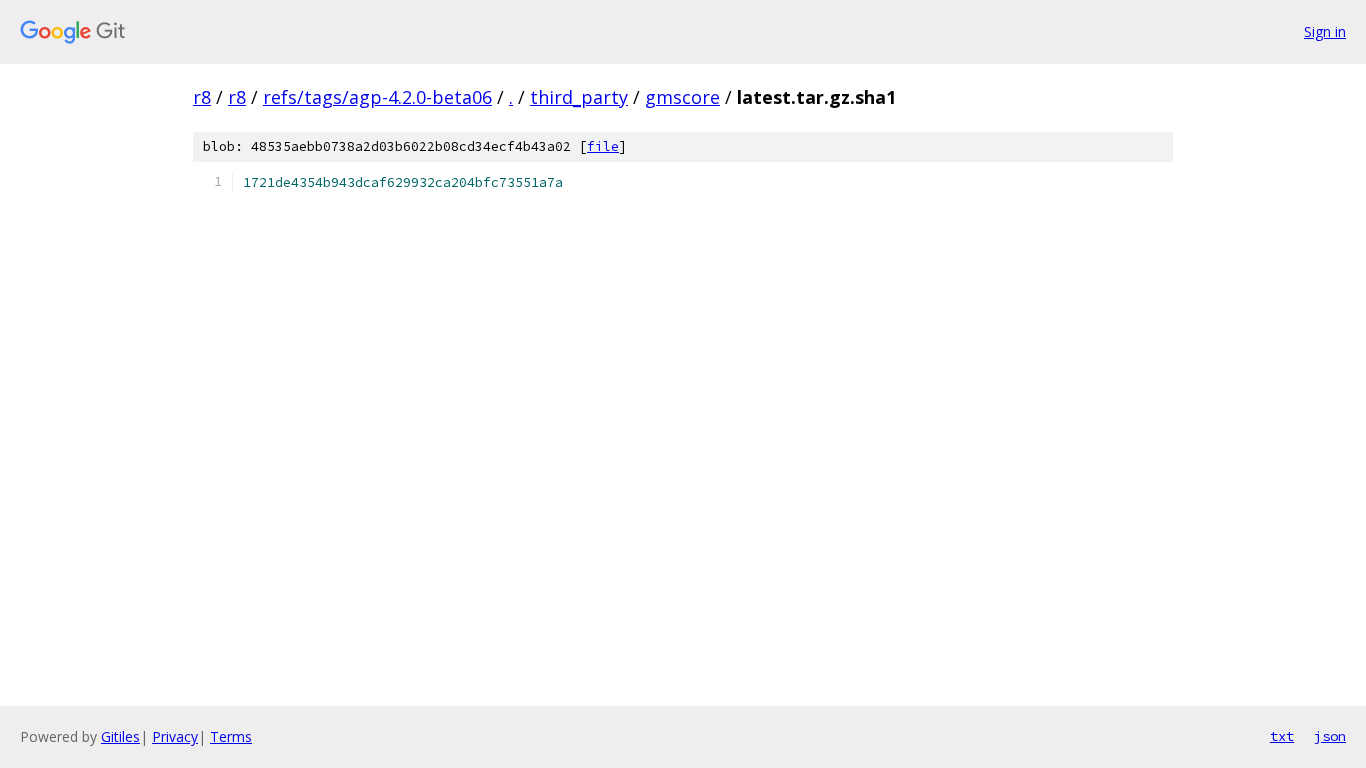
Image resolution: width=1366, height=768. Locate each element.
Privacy (175, 736)
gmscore (682, 97)
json (1330, 736)
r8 (202, 97)
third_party (579, 97)
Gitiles (120, 736)
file (603, 146)
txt (1282, 736)
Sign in (1325, 31)
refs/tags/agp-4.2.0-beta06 (377, 97)
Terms (231, 736)
